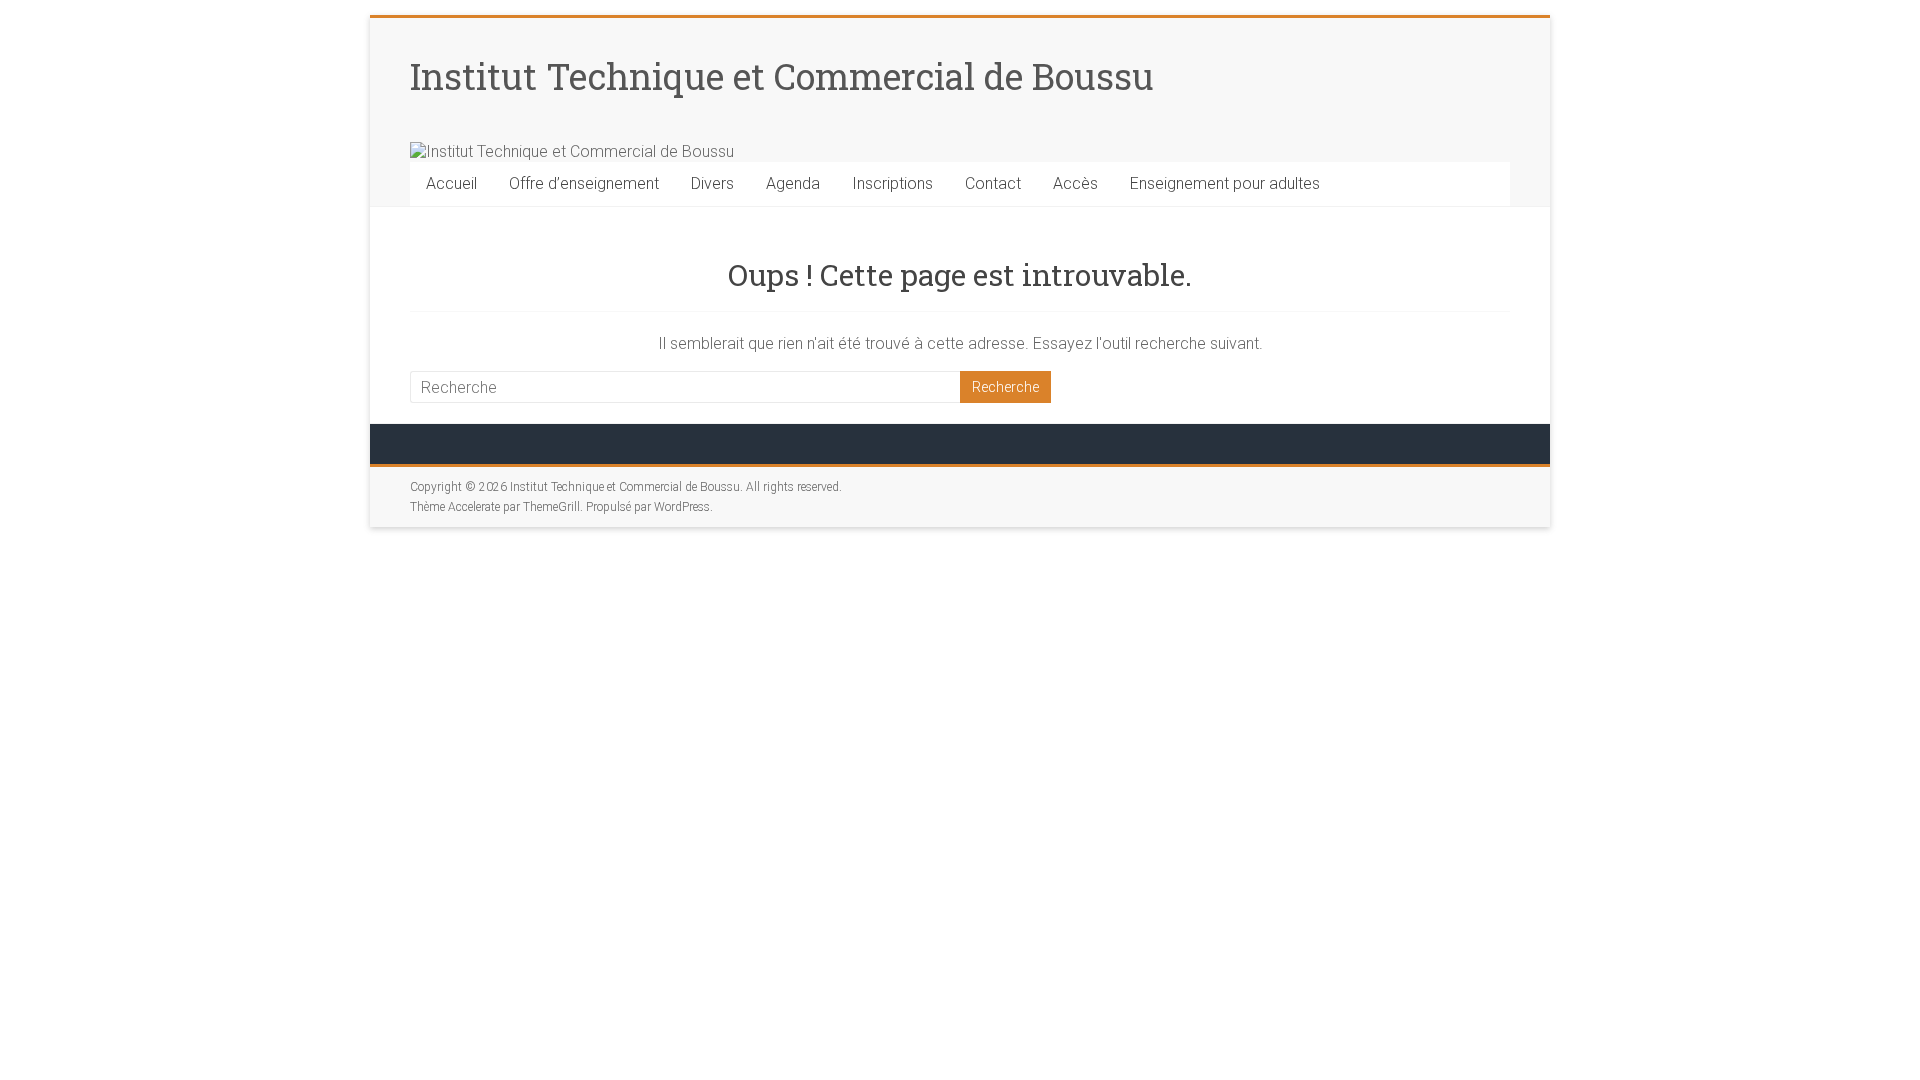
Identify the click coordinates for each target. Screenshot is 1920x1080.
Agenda (793, 183)
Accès (1075, 183)
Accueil (451, 183)
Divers (712, 183)
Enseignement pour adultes (1225, 183)
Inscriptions (892, 183)
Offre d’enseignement (584, 183)
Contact (993, 183)
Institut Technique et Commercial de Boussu (782, 76)
